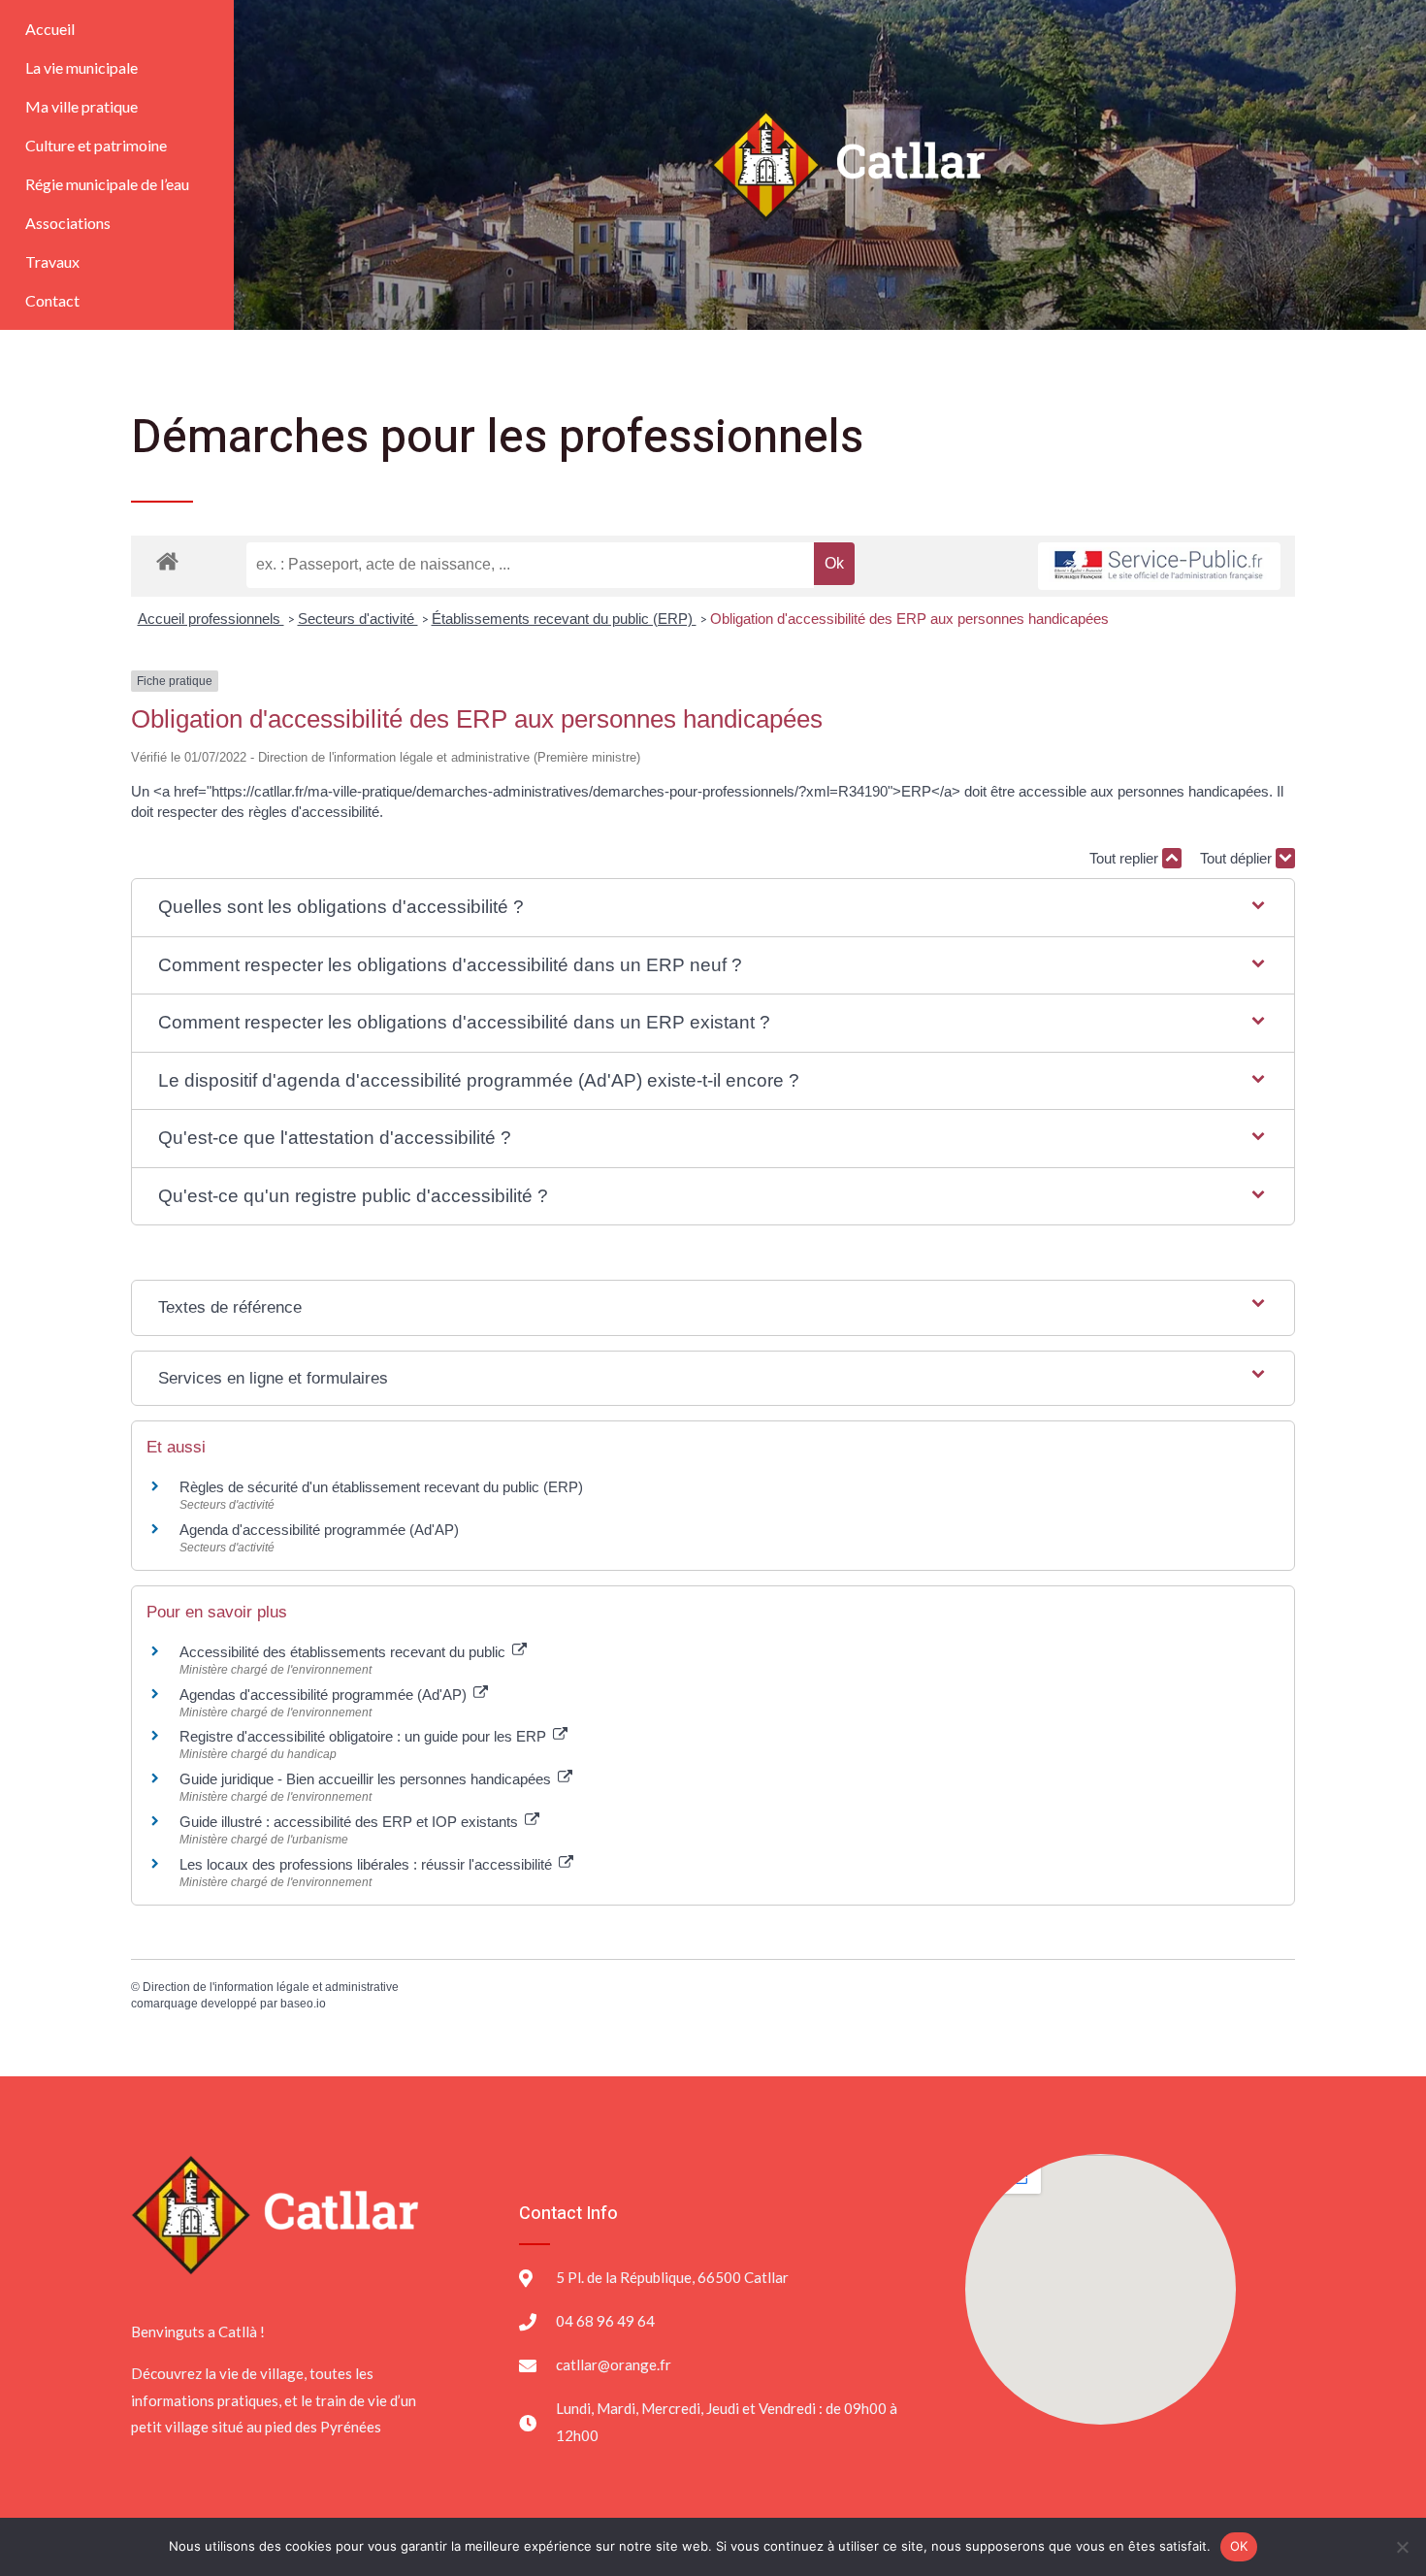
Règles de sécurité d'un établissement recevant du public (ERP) (381, 1487)
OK (1239, 2546)
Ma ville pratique (81, 106)
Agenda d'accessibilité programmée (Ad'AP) (319, 1530)
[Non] (1402, 2547)
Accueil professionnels (211, 619)
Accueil (50, 29)
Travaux (52, 261)
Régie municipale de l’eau (107, 184)
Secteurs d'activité (358, 619)
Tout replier (1126, 858)
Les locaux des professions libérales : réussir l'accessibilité (368, 1864)
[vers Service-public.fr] (1159, 566)
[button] (713, 908)
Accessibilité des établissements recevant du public (344, 1652)
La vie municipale (81, 67)
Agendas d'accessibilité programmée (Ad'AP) (325, 1695)
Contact (52, 300)
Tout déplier (1238, 858)
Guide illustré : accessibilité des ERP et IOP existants (351, 1822)
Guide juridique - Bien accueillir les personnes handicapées (367, 1779)
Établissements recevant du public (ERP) (564, 619)
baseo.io (303, 2004)
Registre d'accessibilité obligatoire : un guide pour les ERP (365, 1736)
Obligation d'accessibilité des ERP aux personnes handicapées (909, 619)
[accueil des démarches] (167, 560)
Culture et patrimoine (96, 145)
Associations (68, 223)
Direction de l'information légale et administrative (271, 1987)
